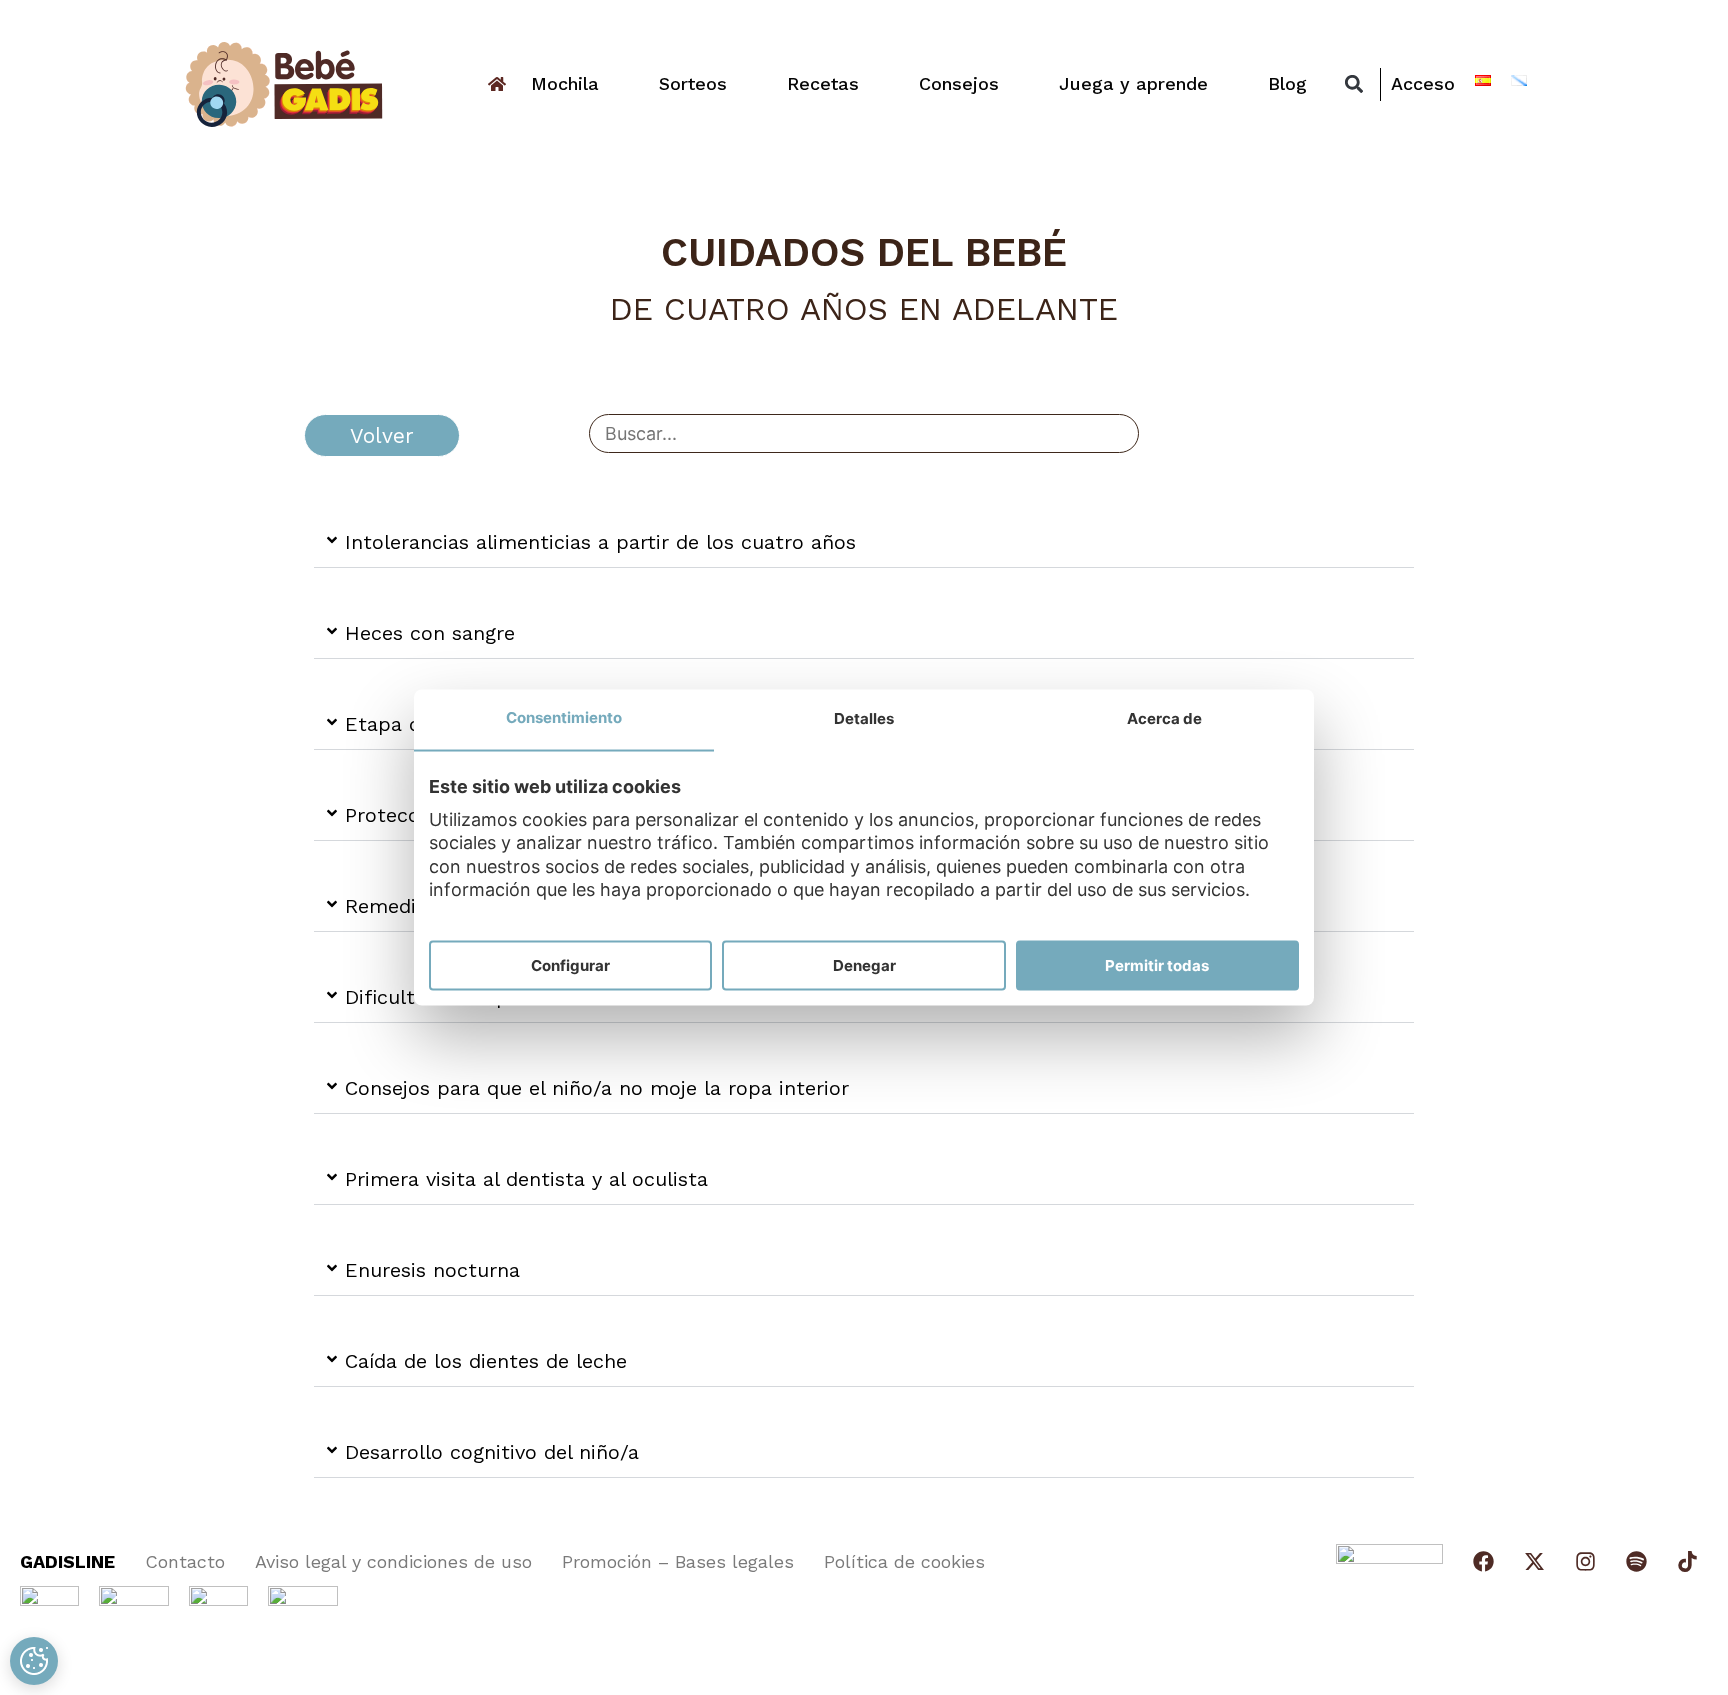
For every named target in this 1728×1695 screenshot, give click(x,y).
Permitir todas (1157, 965)
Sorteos (693, 83)
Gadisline (67, 1561)
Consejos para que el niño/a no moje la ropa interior (597, 1088)
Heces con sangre (430, 633)
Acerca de (1164, 718)
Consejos (959, 83)
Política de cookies (904, 1561)
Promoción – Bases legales (678, 1561)
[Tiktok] (1687, 1561)
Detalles (864, 718)
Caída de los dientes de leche (486, 1361)
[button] (1353, 84)
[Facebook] (1483, 1561)
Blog (1287, 83)
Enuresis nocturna (432, 1270)
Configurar (570, 965)
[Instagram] (1585, 1561)
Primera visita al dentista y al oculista (526, 1179)
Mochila (565, 83)
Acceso (1423, 83)
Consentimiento (564, 717)
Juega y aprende (1133, 83)
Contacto (185, 1561)
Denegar (864, 965)
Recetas (823, 83)
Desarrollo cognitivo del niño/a (492, 1452)
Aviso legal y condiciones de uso (393, 1561)
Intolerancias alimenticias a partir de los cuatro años (600, 542)
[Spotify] (1636, 1561)
